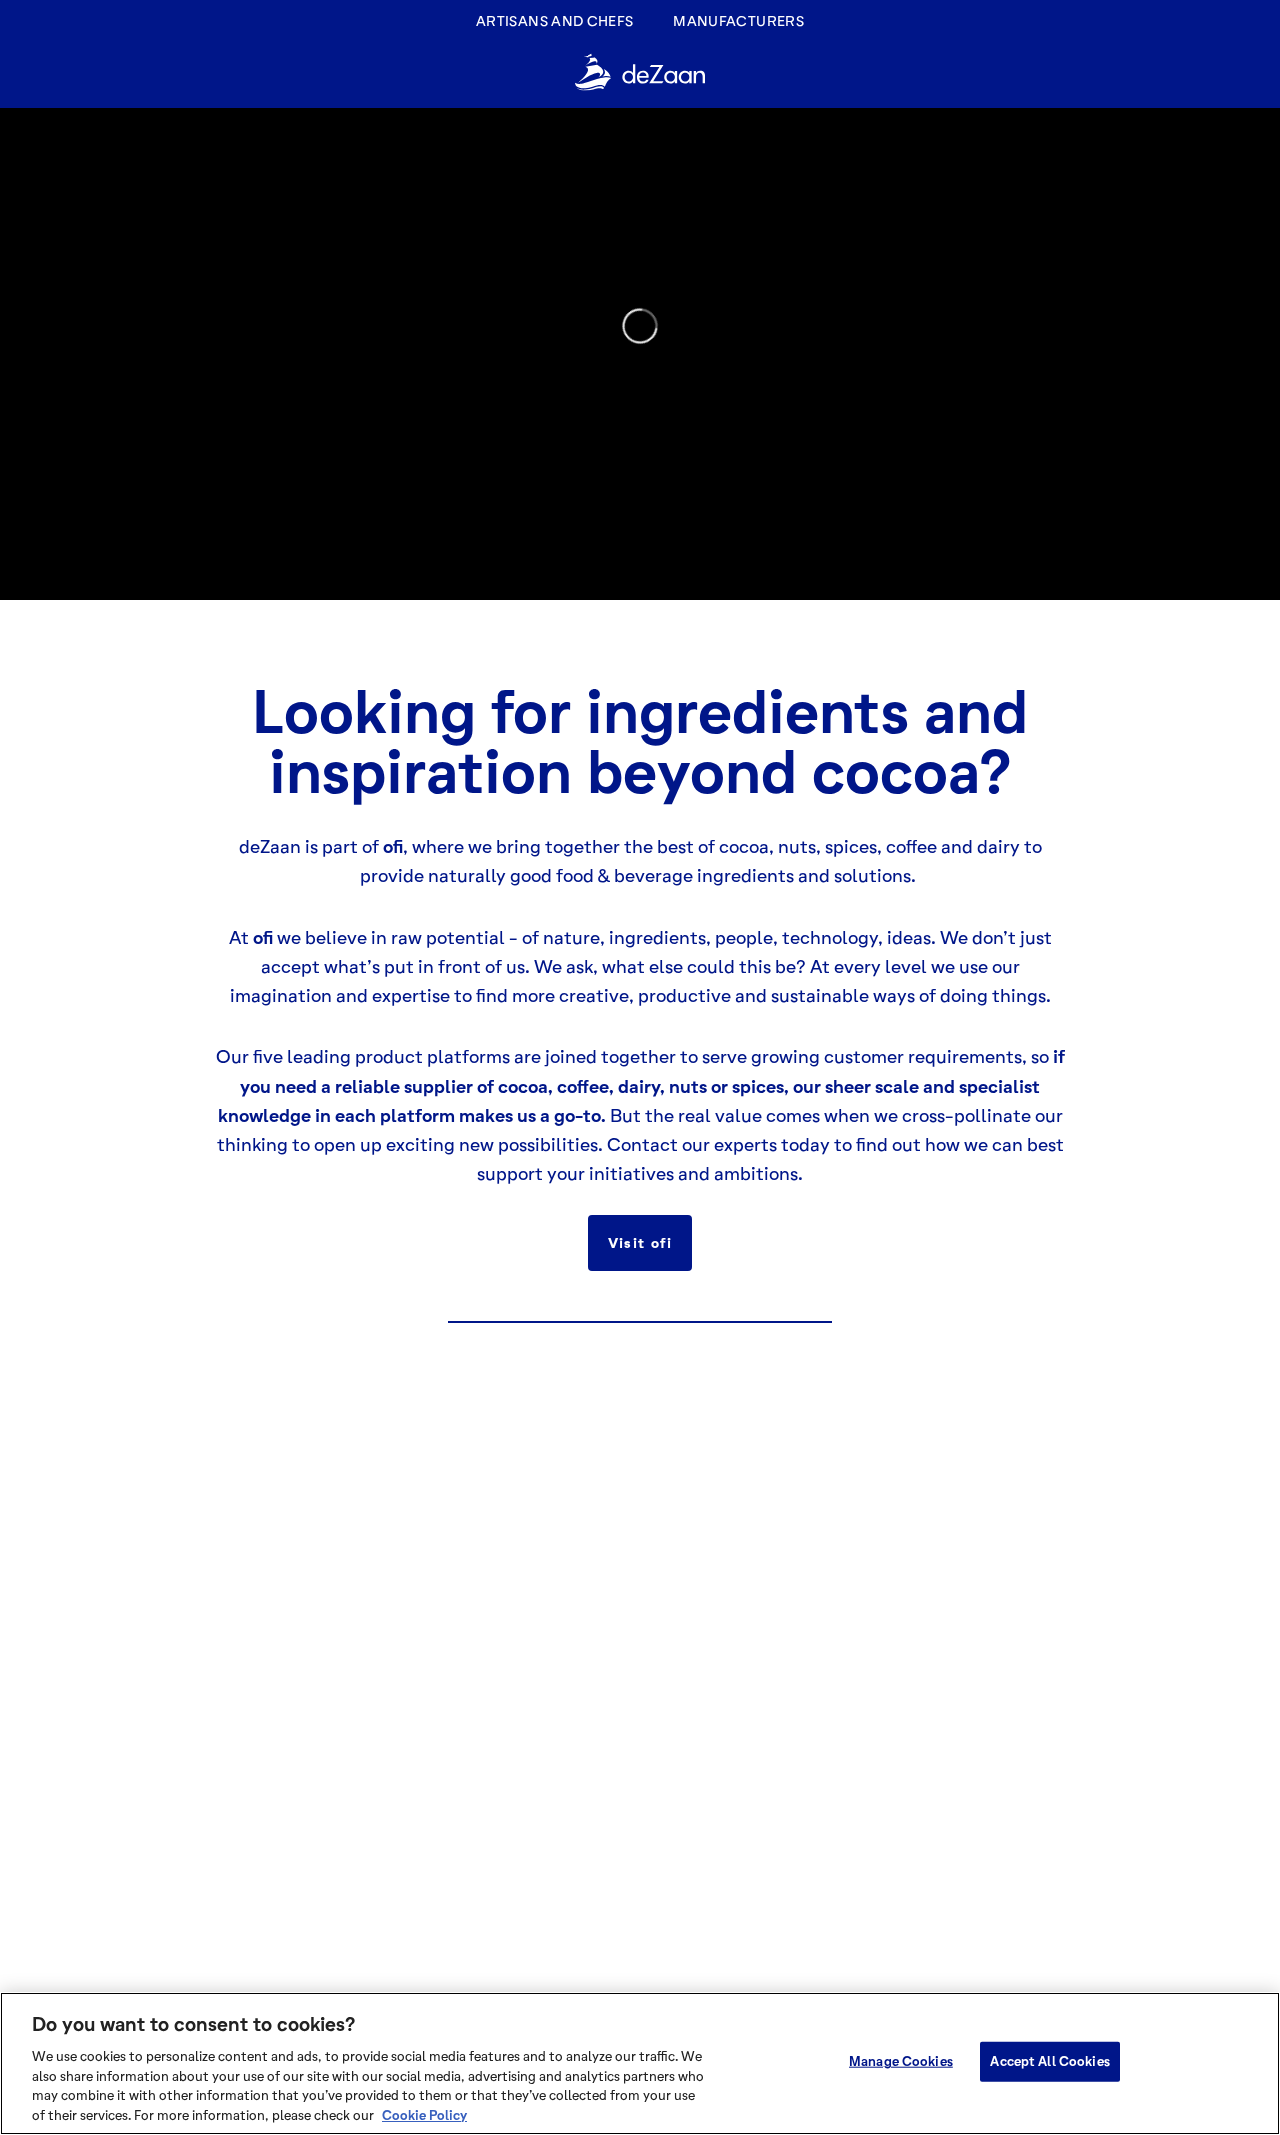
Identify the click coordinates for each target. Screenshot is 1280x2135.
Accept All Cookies (1049, 2061)
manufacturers (738, 20)
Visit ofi (640, 1242)
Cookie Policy (424, 2114)
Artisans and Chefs (554, 20)
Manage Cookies (901, 2061)
